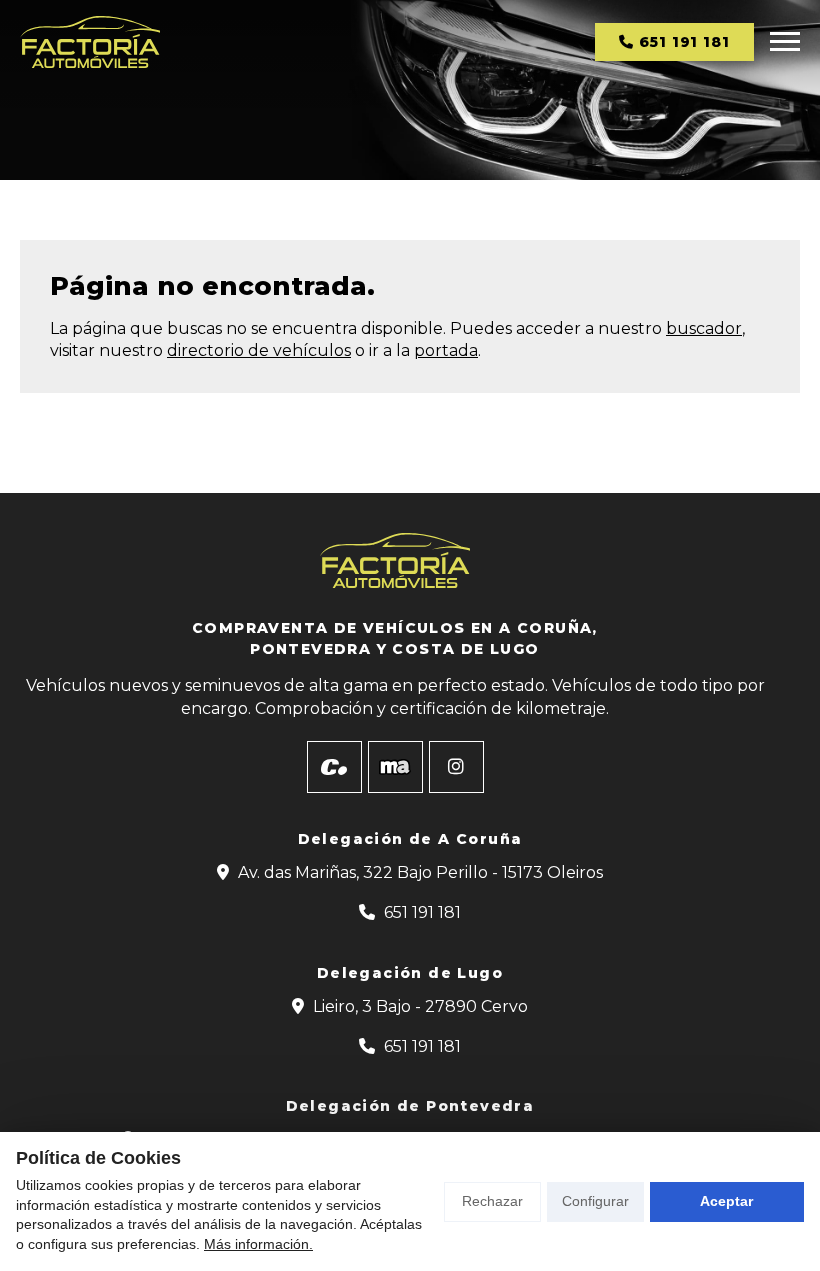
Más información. (258, 1244)
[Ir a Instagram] (456, 767)
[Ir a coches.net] (334, 767)
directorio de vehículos (259, 350)
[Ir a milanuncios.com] (395, 767)
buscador (704, 328)
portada (446, 350)
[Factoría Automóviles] (90, 42)
